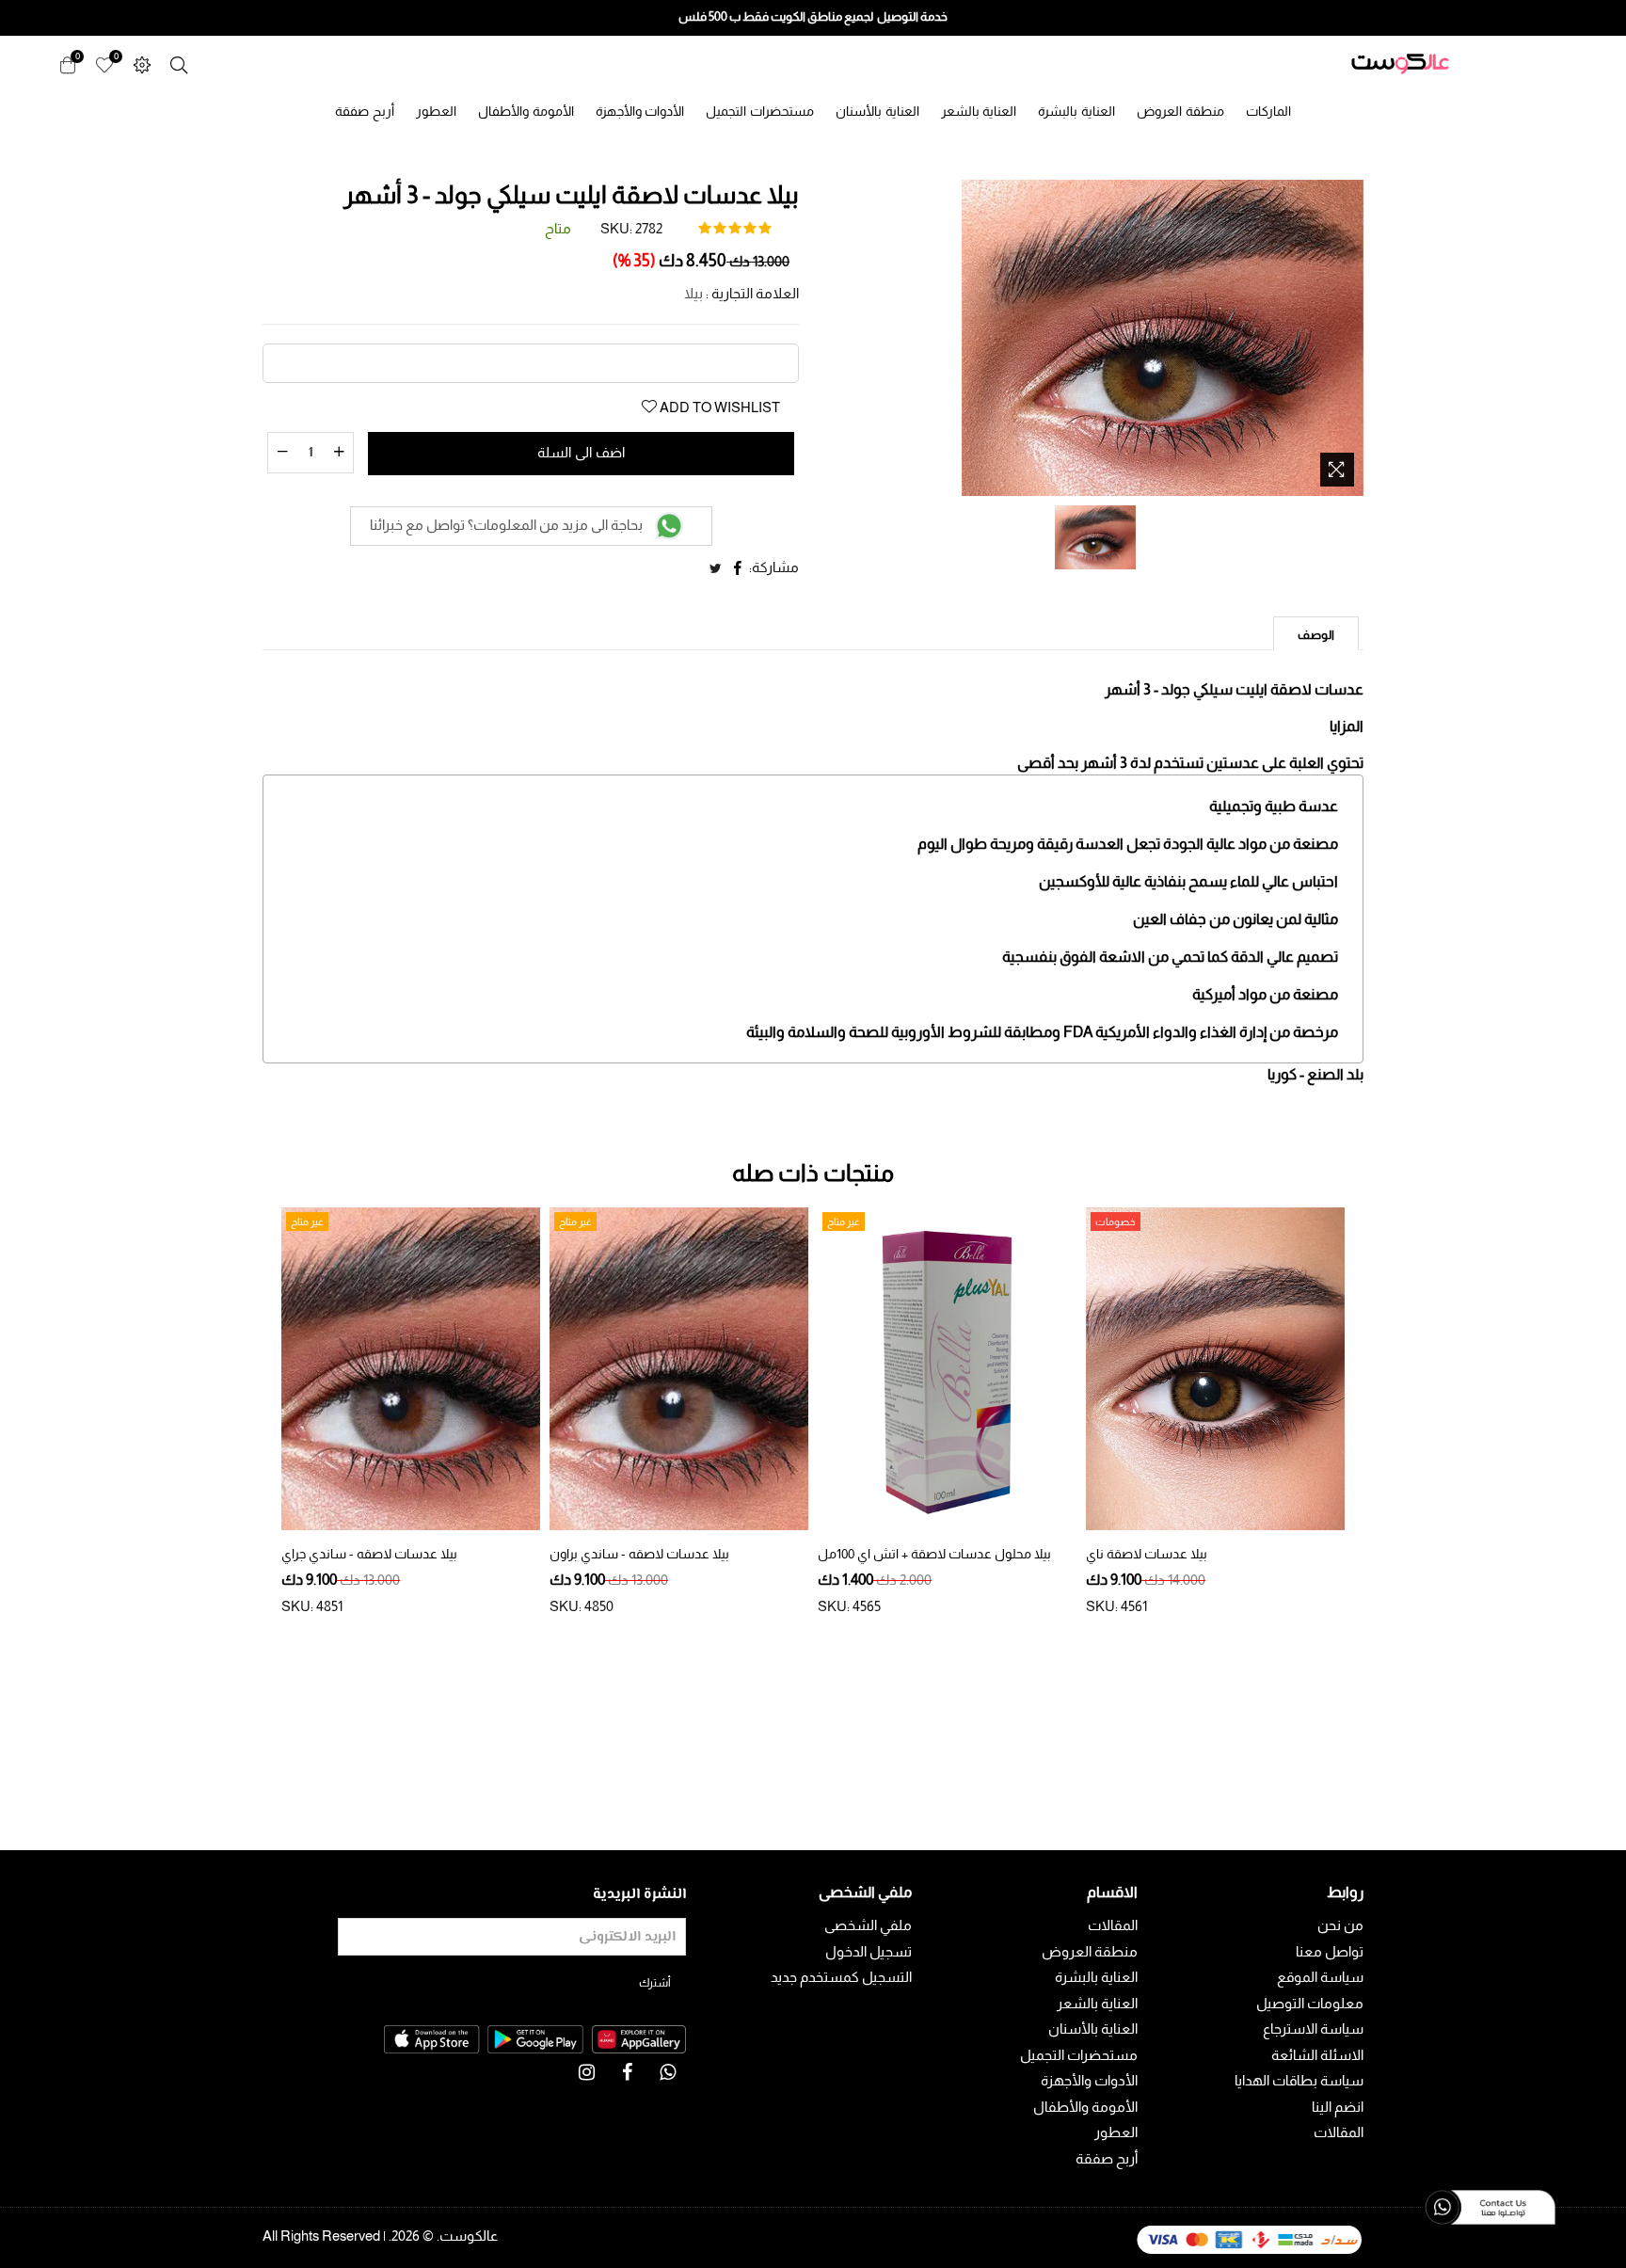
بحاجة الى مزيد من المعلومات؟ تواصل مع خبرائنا (508, 525)
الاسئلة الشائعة (1317, 2055)
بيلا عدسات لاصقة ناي (1147, 1554)
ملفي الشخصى (868, 1925)
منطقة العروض (1180, 111)
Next (1368, 1416)
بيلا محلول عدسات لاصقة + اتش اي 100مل (934, 1554)
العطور (436, 111)
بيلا (693, 293)
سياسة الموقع (1320, 1977)
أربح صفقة (365, 111)
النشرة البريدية (640, 1895)
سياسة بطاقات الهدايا (1299, 2080)
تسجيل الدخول (869, 1951)
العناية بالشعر (979, 111)
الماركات (1268, 111)
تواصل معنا (1330, 1951)
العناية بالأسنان (877, 111)
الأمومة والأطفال (526, 111)
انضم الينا (1338, 2107)
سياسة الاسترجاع (1313, 2028)
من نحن (1340, 1925)
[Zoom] (1337, 470)
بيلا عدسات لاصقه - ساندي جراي (369, 1554)
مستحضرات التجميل (760, 111)
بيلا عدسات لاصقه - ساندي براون (639, 1554)
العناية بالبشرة (1076, 111)
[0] (104, 64)
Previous (258, 1416)
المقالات (1339, 2132)
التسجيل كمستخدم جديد (841, 1977)
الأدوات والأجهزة (640, 111)
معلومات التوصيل (1310, 2003)
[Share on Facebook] (738, 568)
